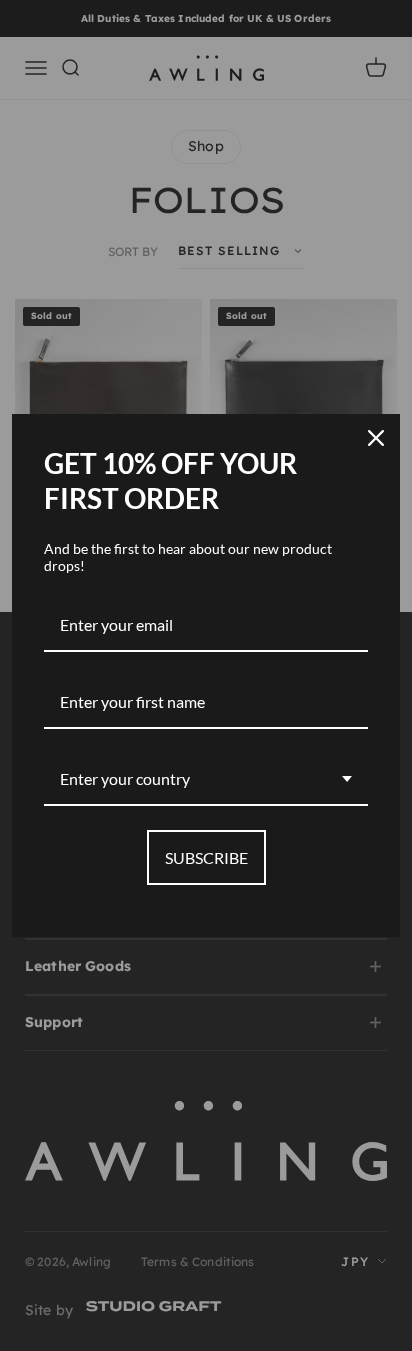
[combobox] (206, 779)
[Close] (376, 438)
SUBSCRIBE (206, 857)
